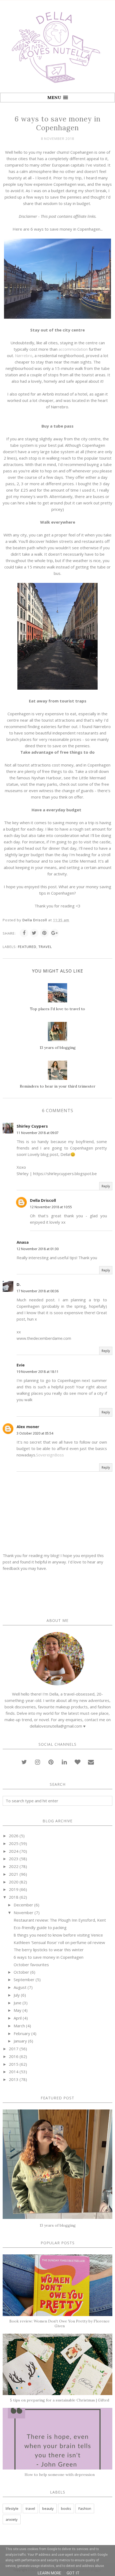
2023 (14, 1859)
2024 (14, 1851)
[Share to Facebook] (24, 933)
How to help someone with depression (60, 2475)
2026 (14, 1836)
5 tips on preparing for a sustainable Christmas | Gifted (60, 2400)
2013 (14, 2079)
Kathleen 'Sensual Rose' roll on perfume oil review (59, 1942)
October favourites (31, 1965)
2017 (14, 2049)
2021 (14, 1874)
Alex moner (28, 1427)
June (18, 2003)
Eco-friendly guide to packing (40, 1927)
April (18, 2018)
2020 (14, 1882)
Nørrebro (24, 355)
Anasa (23, 1242)
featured (27, 947)
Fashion (85, 2508)
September (24, 1980)
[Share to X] (34, 933)
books (66, 2508)
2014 (14, 2072)
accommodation (73, 349)
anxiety (12, 2519)
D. (19, 1284)
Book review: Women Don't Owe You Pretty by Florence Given (60, 2324)
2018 (14, 1897)
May (18, 2010)
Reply (106, 1186)
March (19, 2026)
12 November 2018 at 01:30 (38, 1249)
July (17, 1995)
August (20, 1987)
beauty (48, 2508)
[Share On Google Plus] (55, 933)
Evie (21, 1365)
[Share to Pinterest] (44, 933)
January (20, 2041)
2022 (14, 1866)
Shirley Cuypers (32, 1126)
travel (45, 947)
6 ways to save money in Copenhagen (49, 1957)
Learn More (49, 2573)
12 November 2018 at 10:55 (51, 1207)
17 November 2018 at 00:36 (38, 1291)
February (22, 2033)
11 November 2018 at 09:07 (38, 1133)
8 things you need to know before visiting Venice (58, 1935)
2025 (14, 1843)
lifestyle (12, 2508)
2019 (14, 1889)
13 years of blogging (58, 2225)
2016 (14, 2056)
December (23, 1905)
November (24, 1913)
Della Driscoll (43, 1200)
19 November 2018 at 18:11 (38, 1372)
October (21, 1972)
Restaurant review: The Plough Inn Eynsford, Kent (60, 1920)
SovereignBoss (50, 1455)
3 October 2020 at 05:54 (35, 1433)
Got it (73, 2573)
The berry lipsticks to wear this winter (49, 1950)
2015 (14, 2064)
